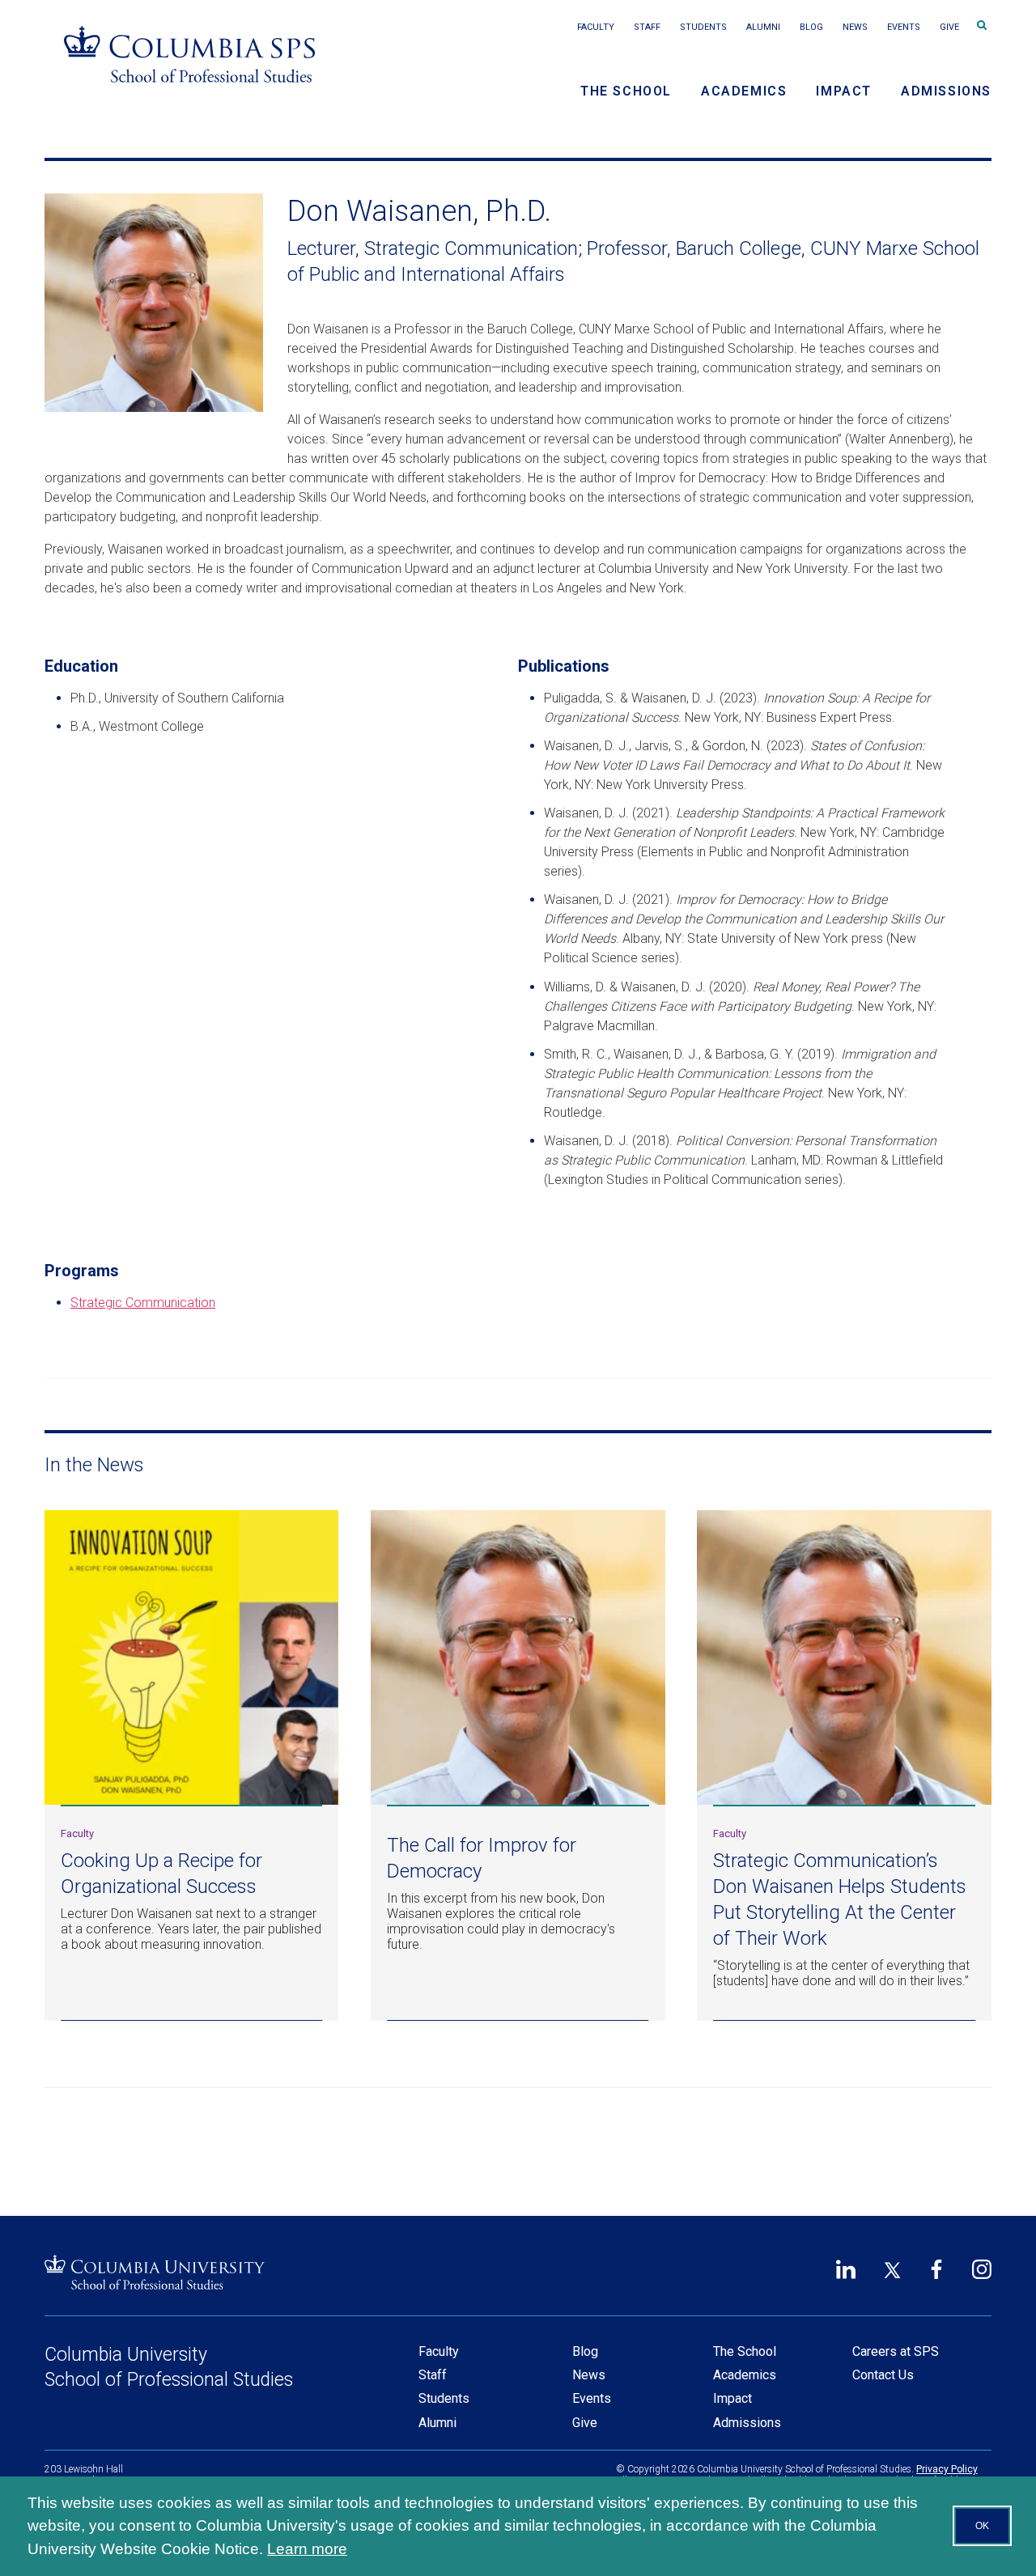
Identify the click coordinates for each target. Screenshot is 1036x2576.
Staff (647, 27)
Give (949, 27)
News (855, 27)
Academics (744, 91)
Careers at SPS (896, 2351)
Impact (844, 91)
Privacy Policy (947, 2469)
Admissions (946, 91)
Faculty (596, 27)
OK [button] (982, 2526)
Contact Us (883, 2375)
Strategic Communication (143, 1303)
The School (626, 91)
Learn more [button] (307, 2549)
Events (904, 27)
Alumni (763, 27)
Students (703, 27)
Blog (811, 27)
